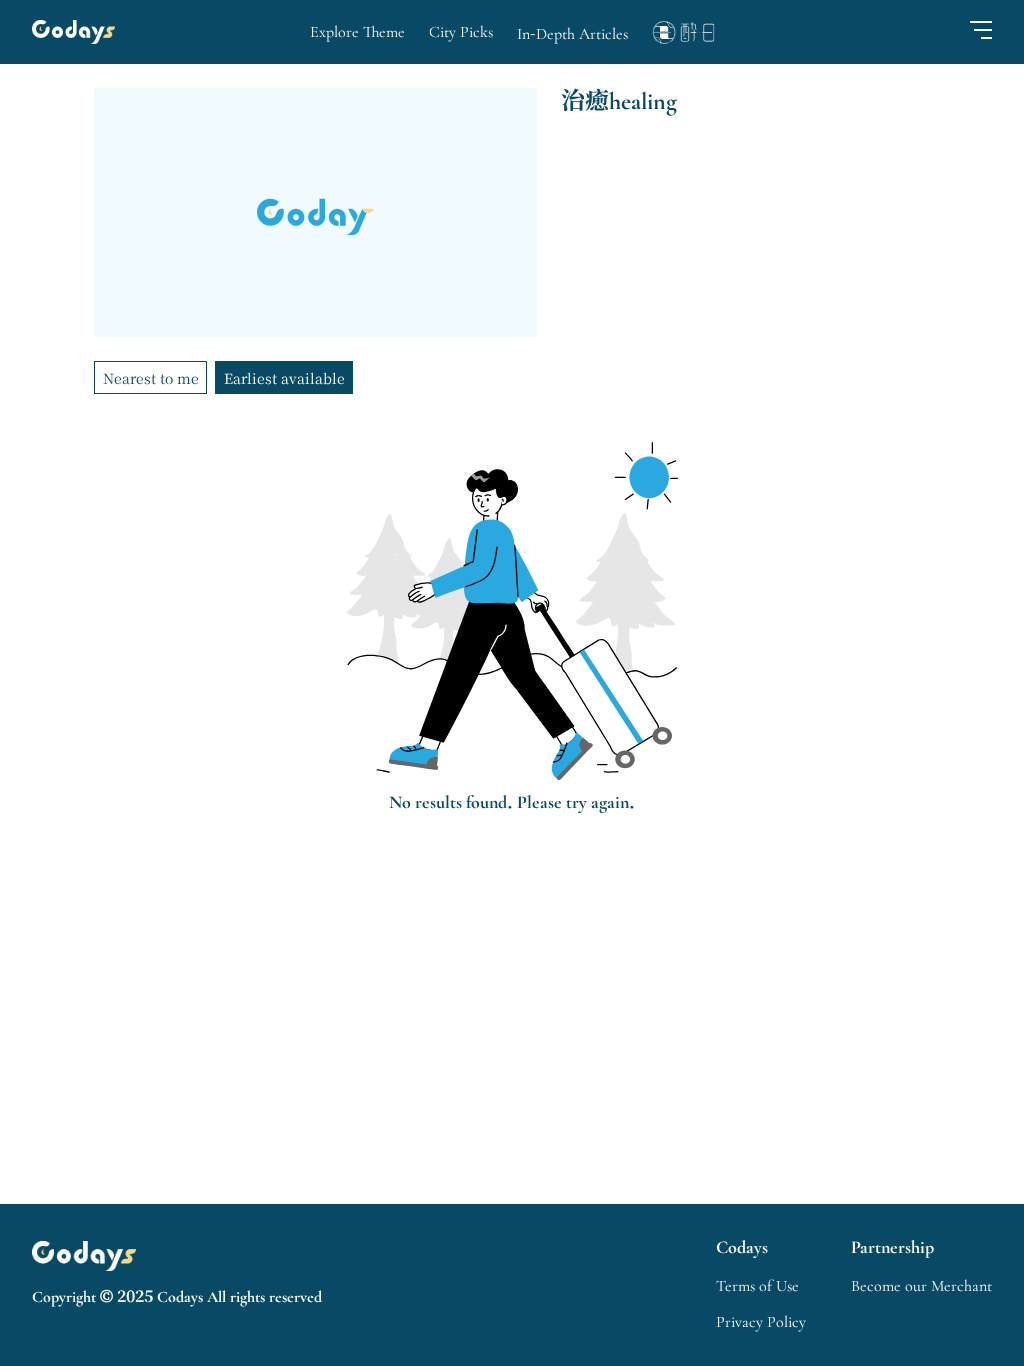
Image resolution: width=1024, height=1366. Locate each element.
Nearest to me (151, 378)
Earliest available (284, 378)
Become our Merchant (921, 1286)
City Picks (461, 32)
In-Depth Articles (572, 34)
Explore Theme (357, 32)
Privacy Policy (761, 1322)
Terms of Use (757, 1286)
